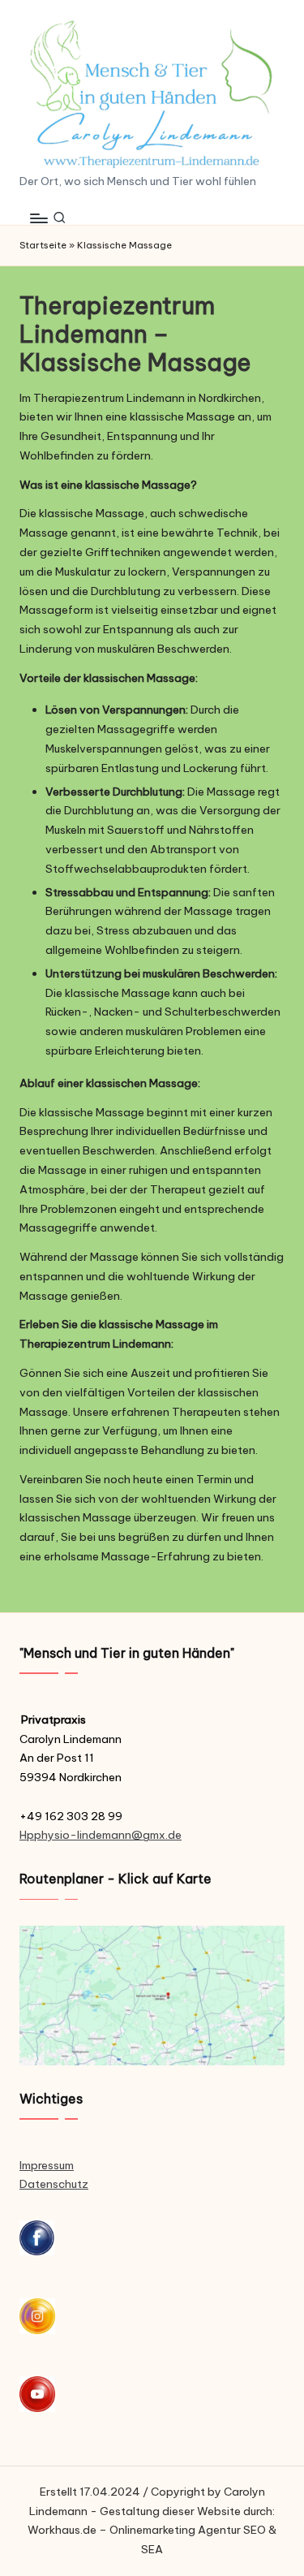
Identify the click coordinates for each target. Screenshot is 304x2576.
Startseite (43, 245)
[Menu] (38, 218)
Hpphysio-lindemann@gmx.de (101, 1835)
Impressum (47, 2165)
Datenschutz (54, 2184)
